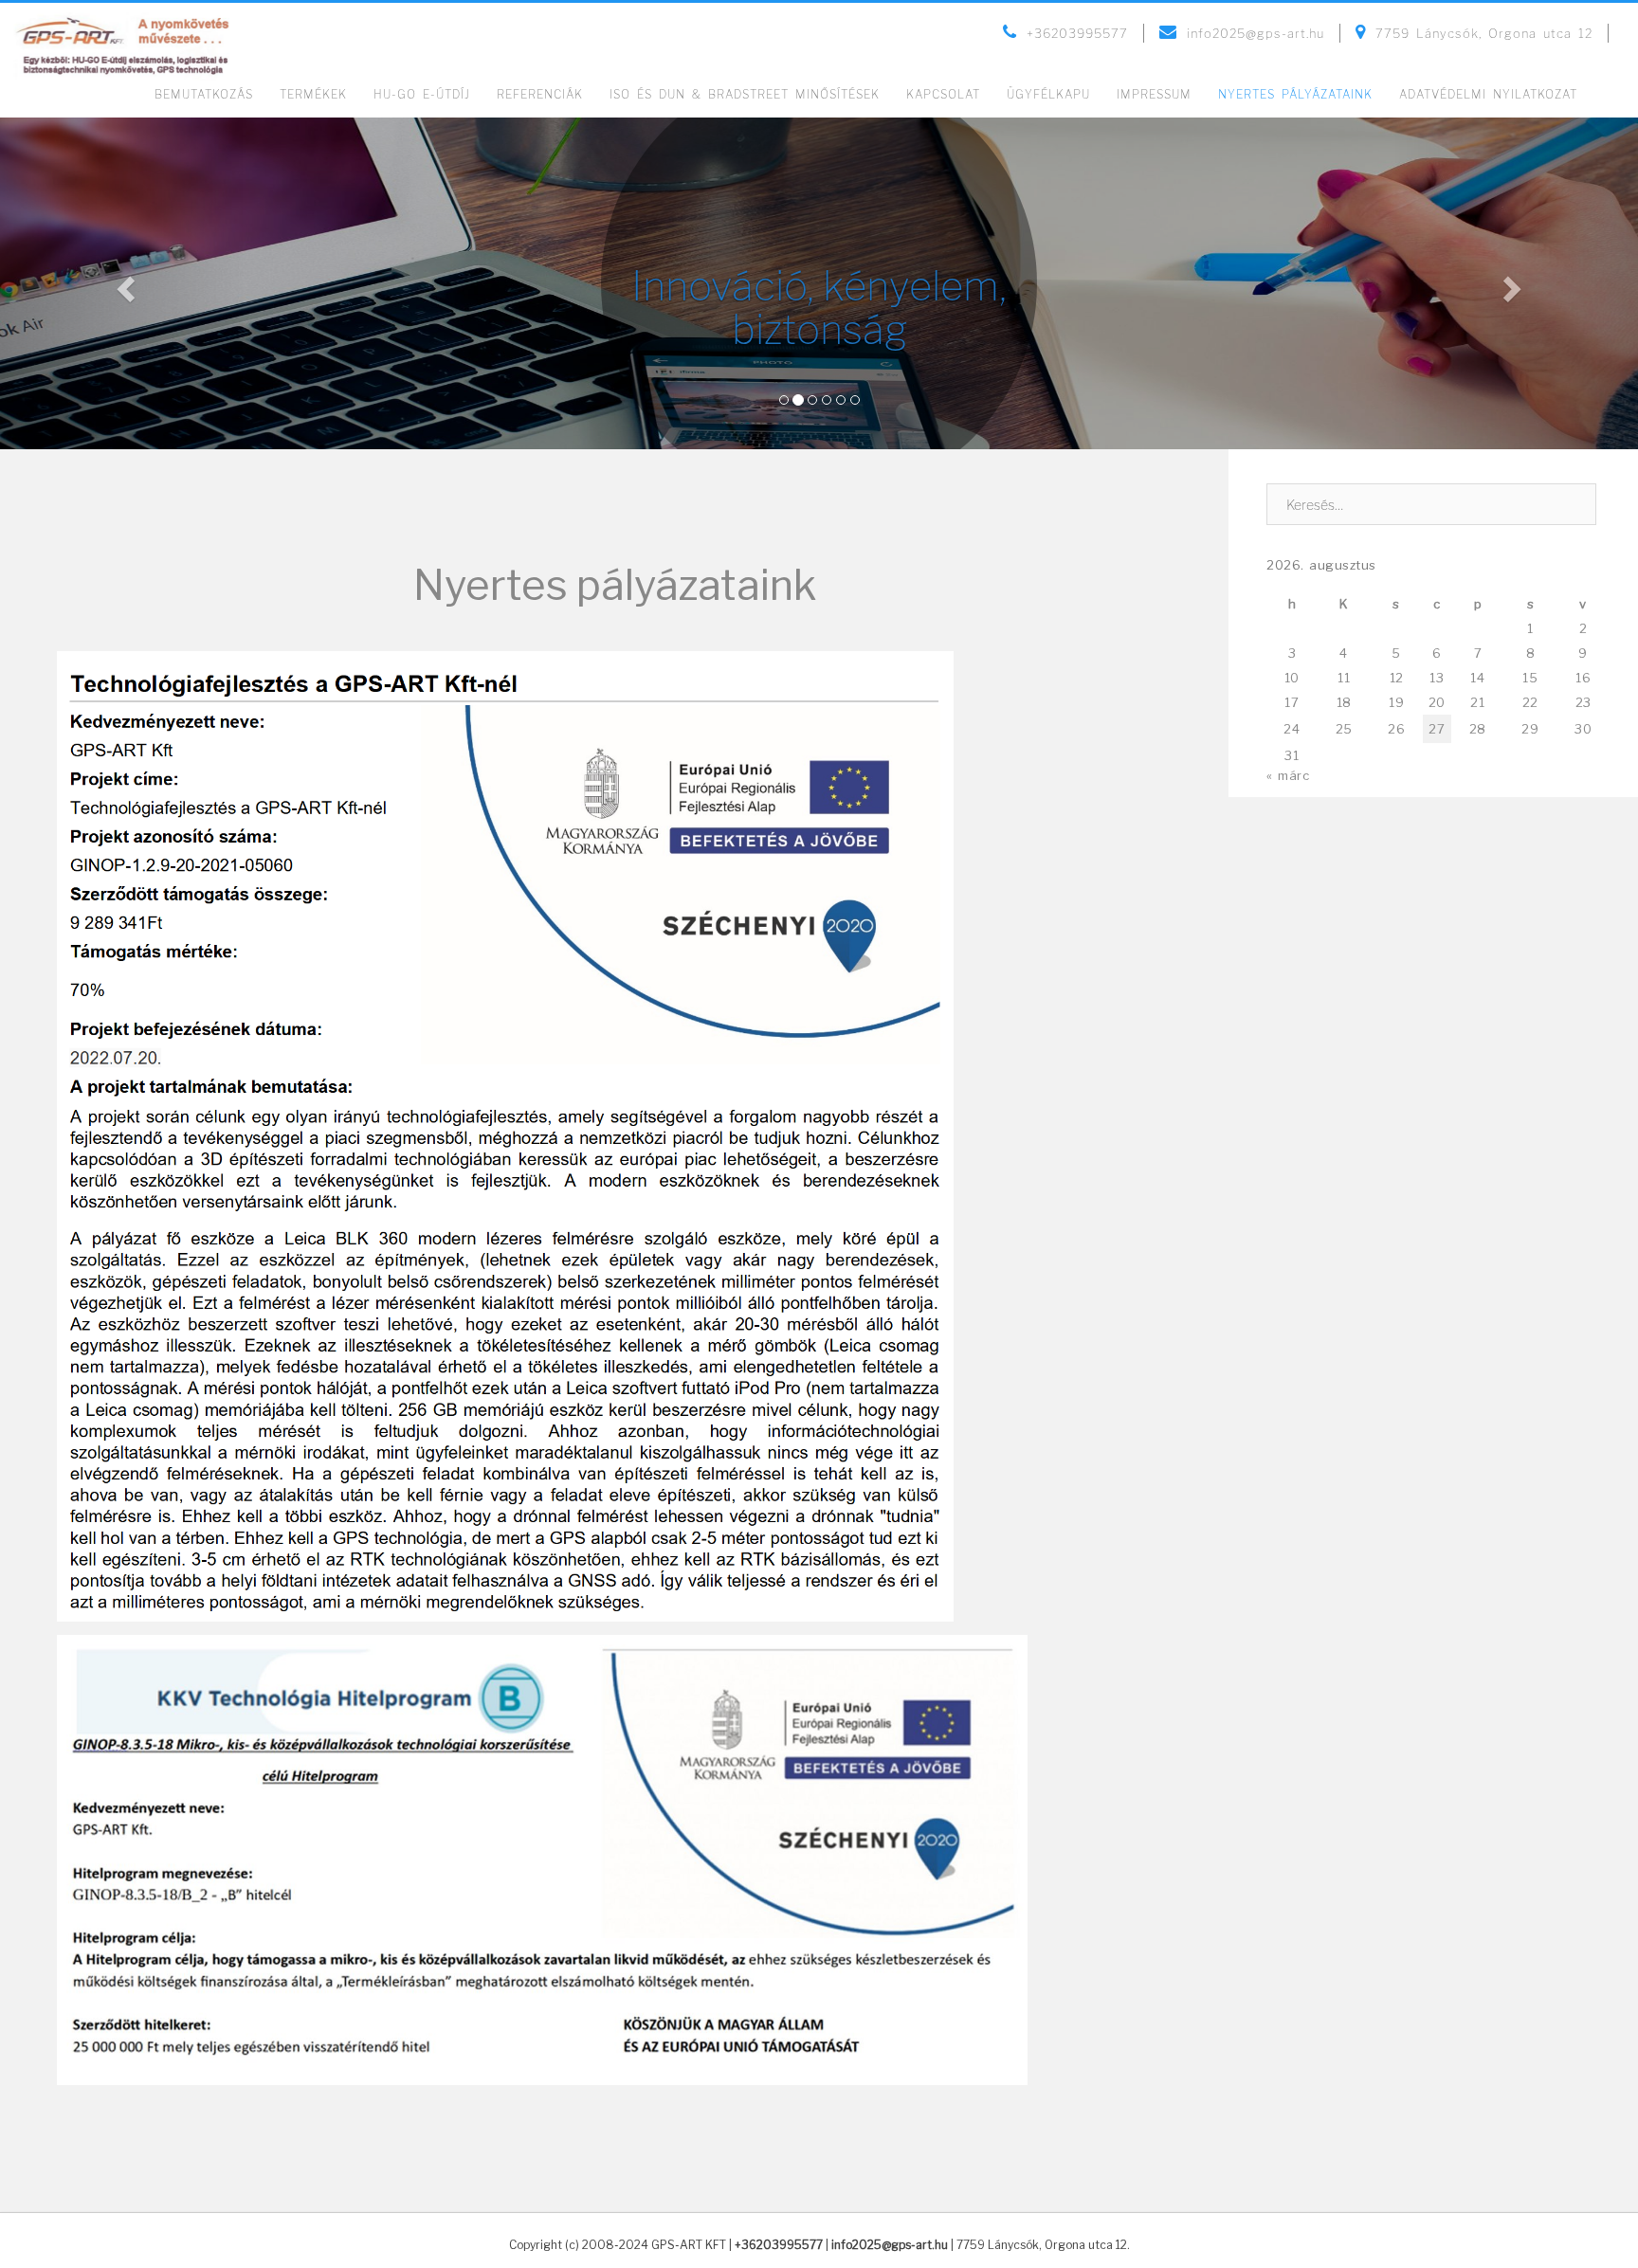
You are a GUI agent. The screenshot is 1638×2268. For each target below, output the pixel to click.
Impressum (1154, 94)
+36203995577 (779, 2245)
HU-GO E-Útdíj (422, 94)
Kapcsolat (943, 94)
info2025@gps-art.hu (890, 2245)
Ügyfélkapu (1048, 94)
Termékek (313, 94)
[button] (123, 283)
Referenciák (540, 94)
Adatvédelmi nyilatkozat (1488, 94)
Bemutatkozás (204, 94)
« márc (1288, 775)
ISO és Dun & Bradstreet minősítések (745, 94)
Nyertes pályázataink (1295, 94)
